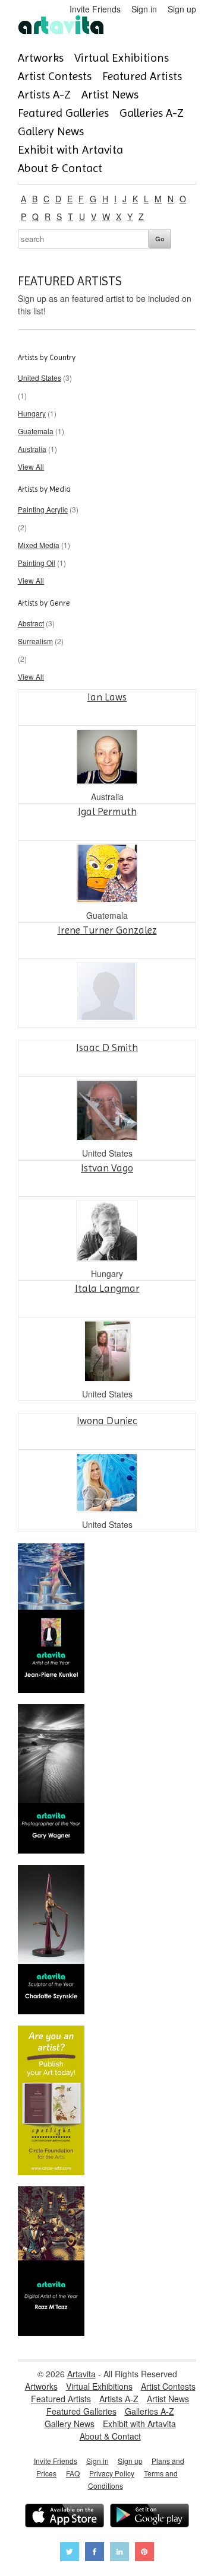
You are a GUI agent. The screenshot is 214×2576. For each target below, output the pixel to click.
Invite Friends (95, 9)
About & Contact (60, 168)
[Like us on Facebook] (95, 2553)
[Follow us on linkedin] (119, 2553)
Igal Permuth (107, 811)
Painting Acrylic (43, 509)
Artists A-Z (44, 95)
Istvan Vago (107, 1168)
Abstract (31, 623)
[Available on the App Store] (64, 2517)
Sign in (144, 9)
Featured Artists (142, 76)
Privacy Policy (112, 2473)
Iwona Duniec (107, 1421)
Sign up (182, 9)
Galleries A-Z (152, 113)
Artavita (81, 2374)
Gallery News (51, 131)
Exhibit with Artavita (70, 150)
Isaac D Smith (107, 1047)
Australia (32, 449)
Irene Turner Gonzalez (107, 930)
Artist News (110, 95)
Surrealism (35, 641)
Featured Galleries (63, 113)
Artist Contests (55, 76)
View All (31, 467)
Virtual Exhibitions (122, 58)
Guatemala (36, 431)
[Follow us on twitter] (70, 2553)
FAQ (73, 2473)
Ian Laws (107, 697)
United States (40, 378)
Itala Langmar (107, 1288)
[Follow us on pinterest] (144, 2553)
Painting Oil (37, 563)
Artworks (41, 58)
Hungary (32, 413)
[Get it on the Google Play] (150, 2517)
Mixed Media (39, 545)
